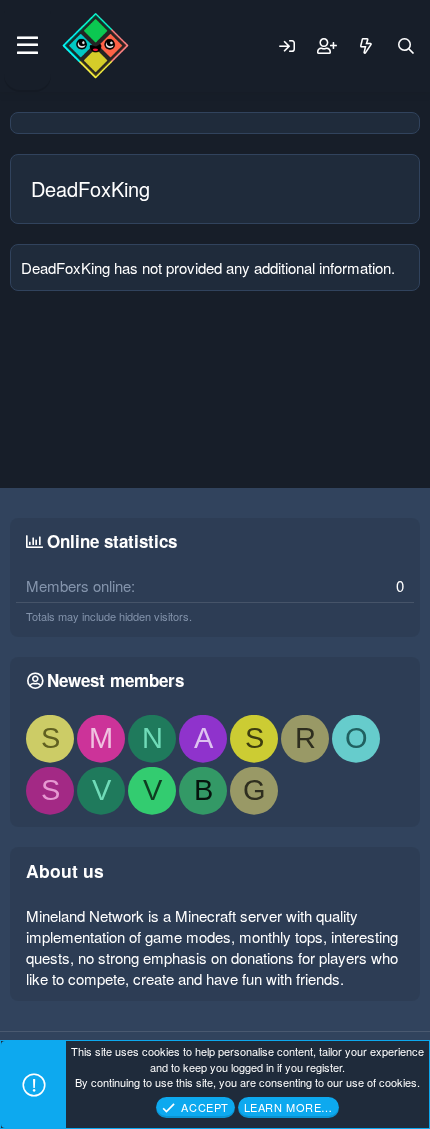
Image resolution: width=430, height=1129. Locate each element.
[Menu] (27, 46)
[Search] (406, 46)
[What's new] (366, 46)
